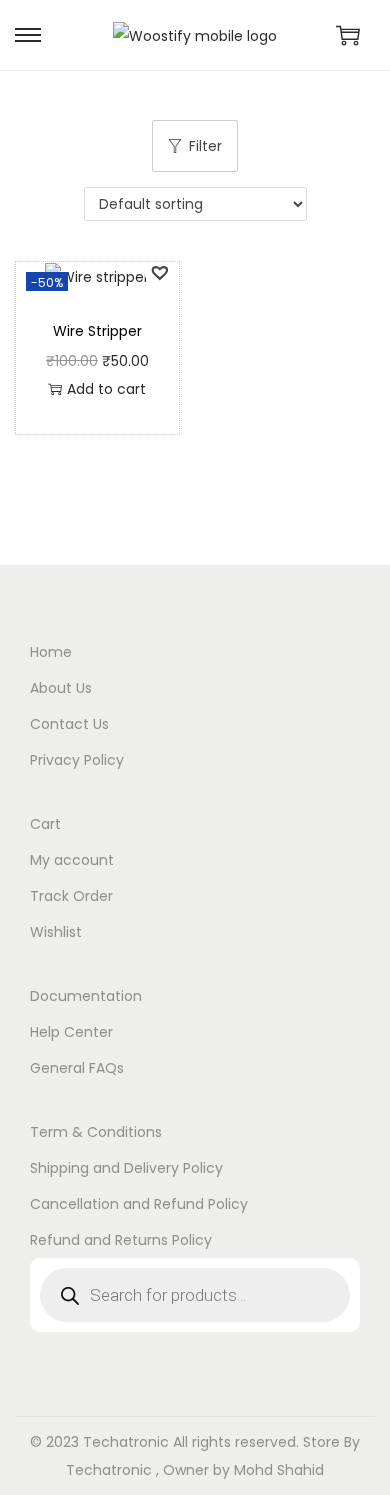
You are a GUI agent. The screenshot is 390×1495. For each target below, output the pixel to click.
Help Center (71, 1032)
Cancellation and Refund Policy (139, 1204)
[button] (159, 271)
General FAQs (77, 1068)
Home (51, 652)
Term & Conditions (96, 1132)
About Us (61, 688)
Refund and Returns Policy (121, 1240)
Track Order (71, 896)
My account (72, 860)
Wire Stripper (97, 331)
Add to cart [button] (106, 389)
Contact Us (69, 724)
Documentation (86, 996)
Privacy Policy (77, 760)
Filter (205, 146)
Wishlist (56, 932)
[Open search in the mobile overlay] (195, 1295)
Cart (45, 824)
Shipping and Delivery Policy (126, 1168)
